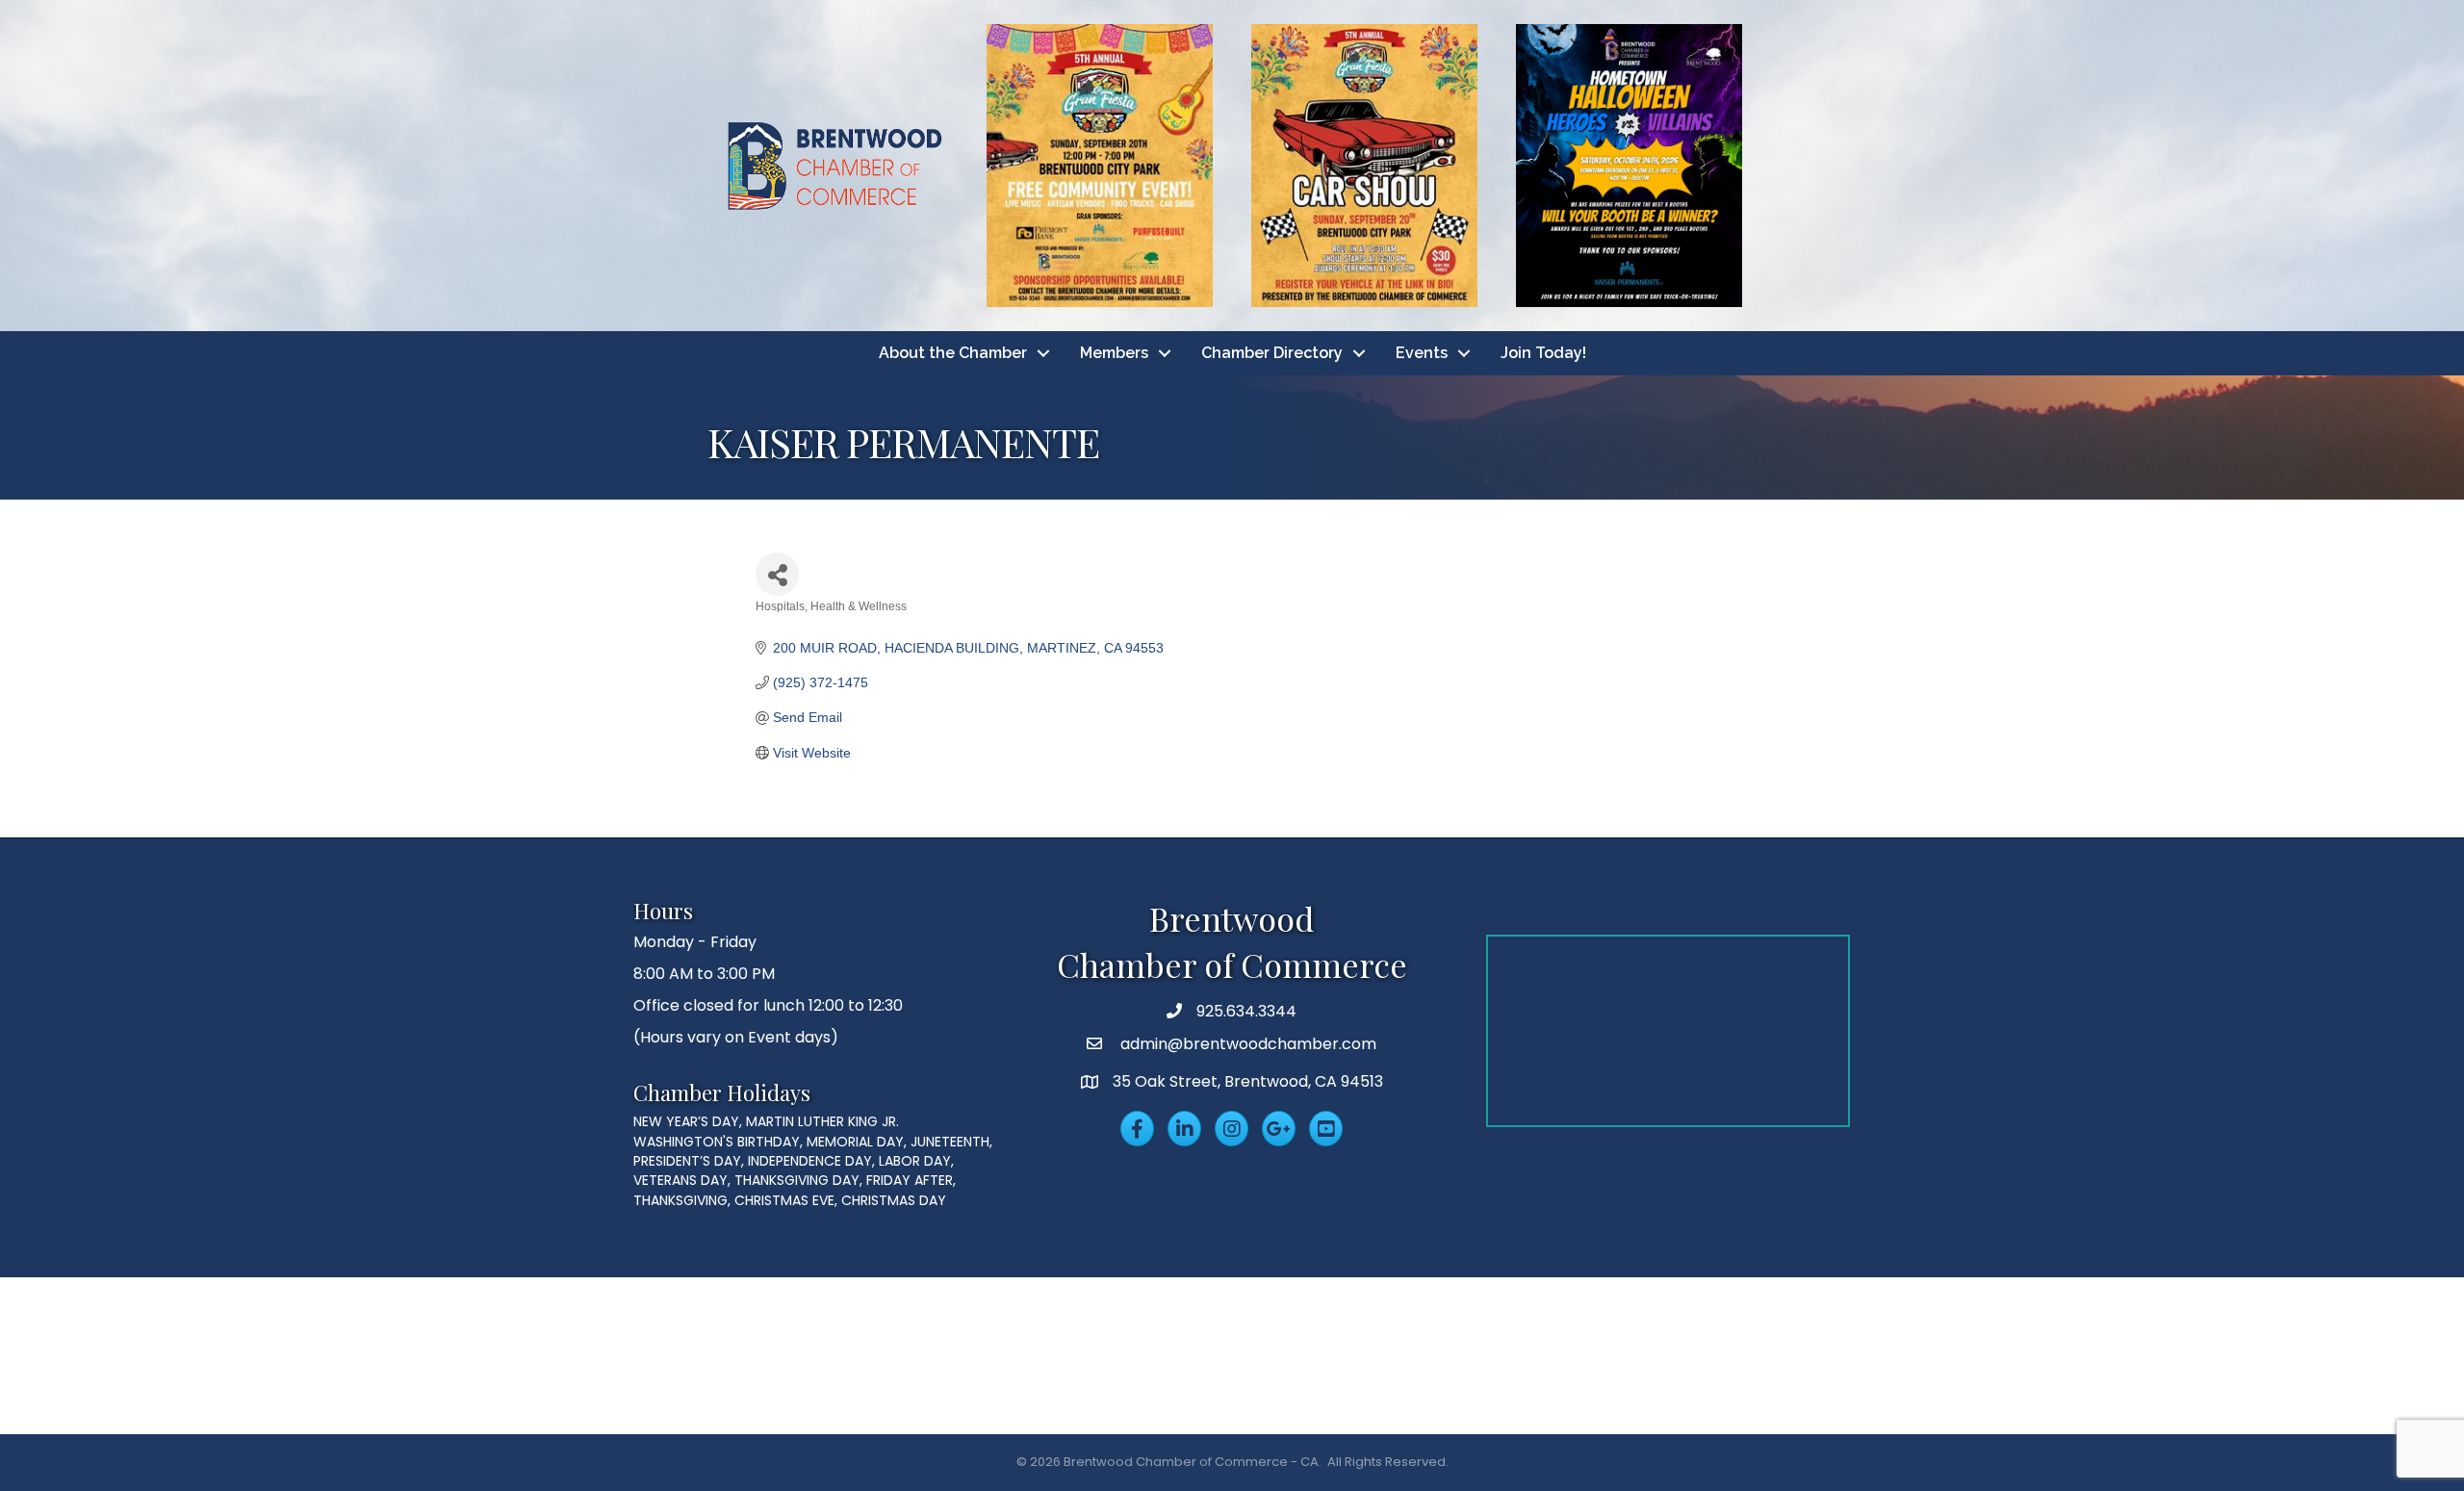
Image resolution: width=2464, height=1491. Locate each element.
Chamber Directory (1272, 353)
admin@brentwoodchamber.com (1246, 1044)
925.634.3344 (1246, 1011)
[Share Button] (777, 574)
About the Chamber (953, 353)
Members (1114, 353)
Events (1422, 353)
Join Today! (1543, 353)
